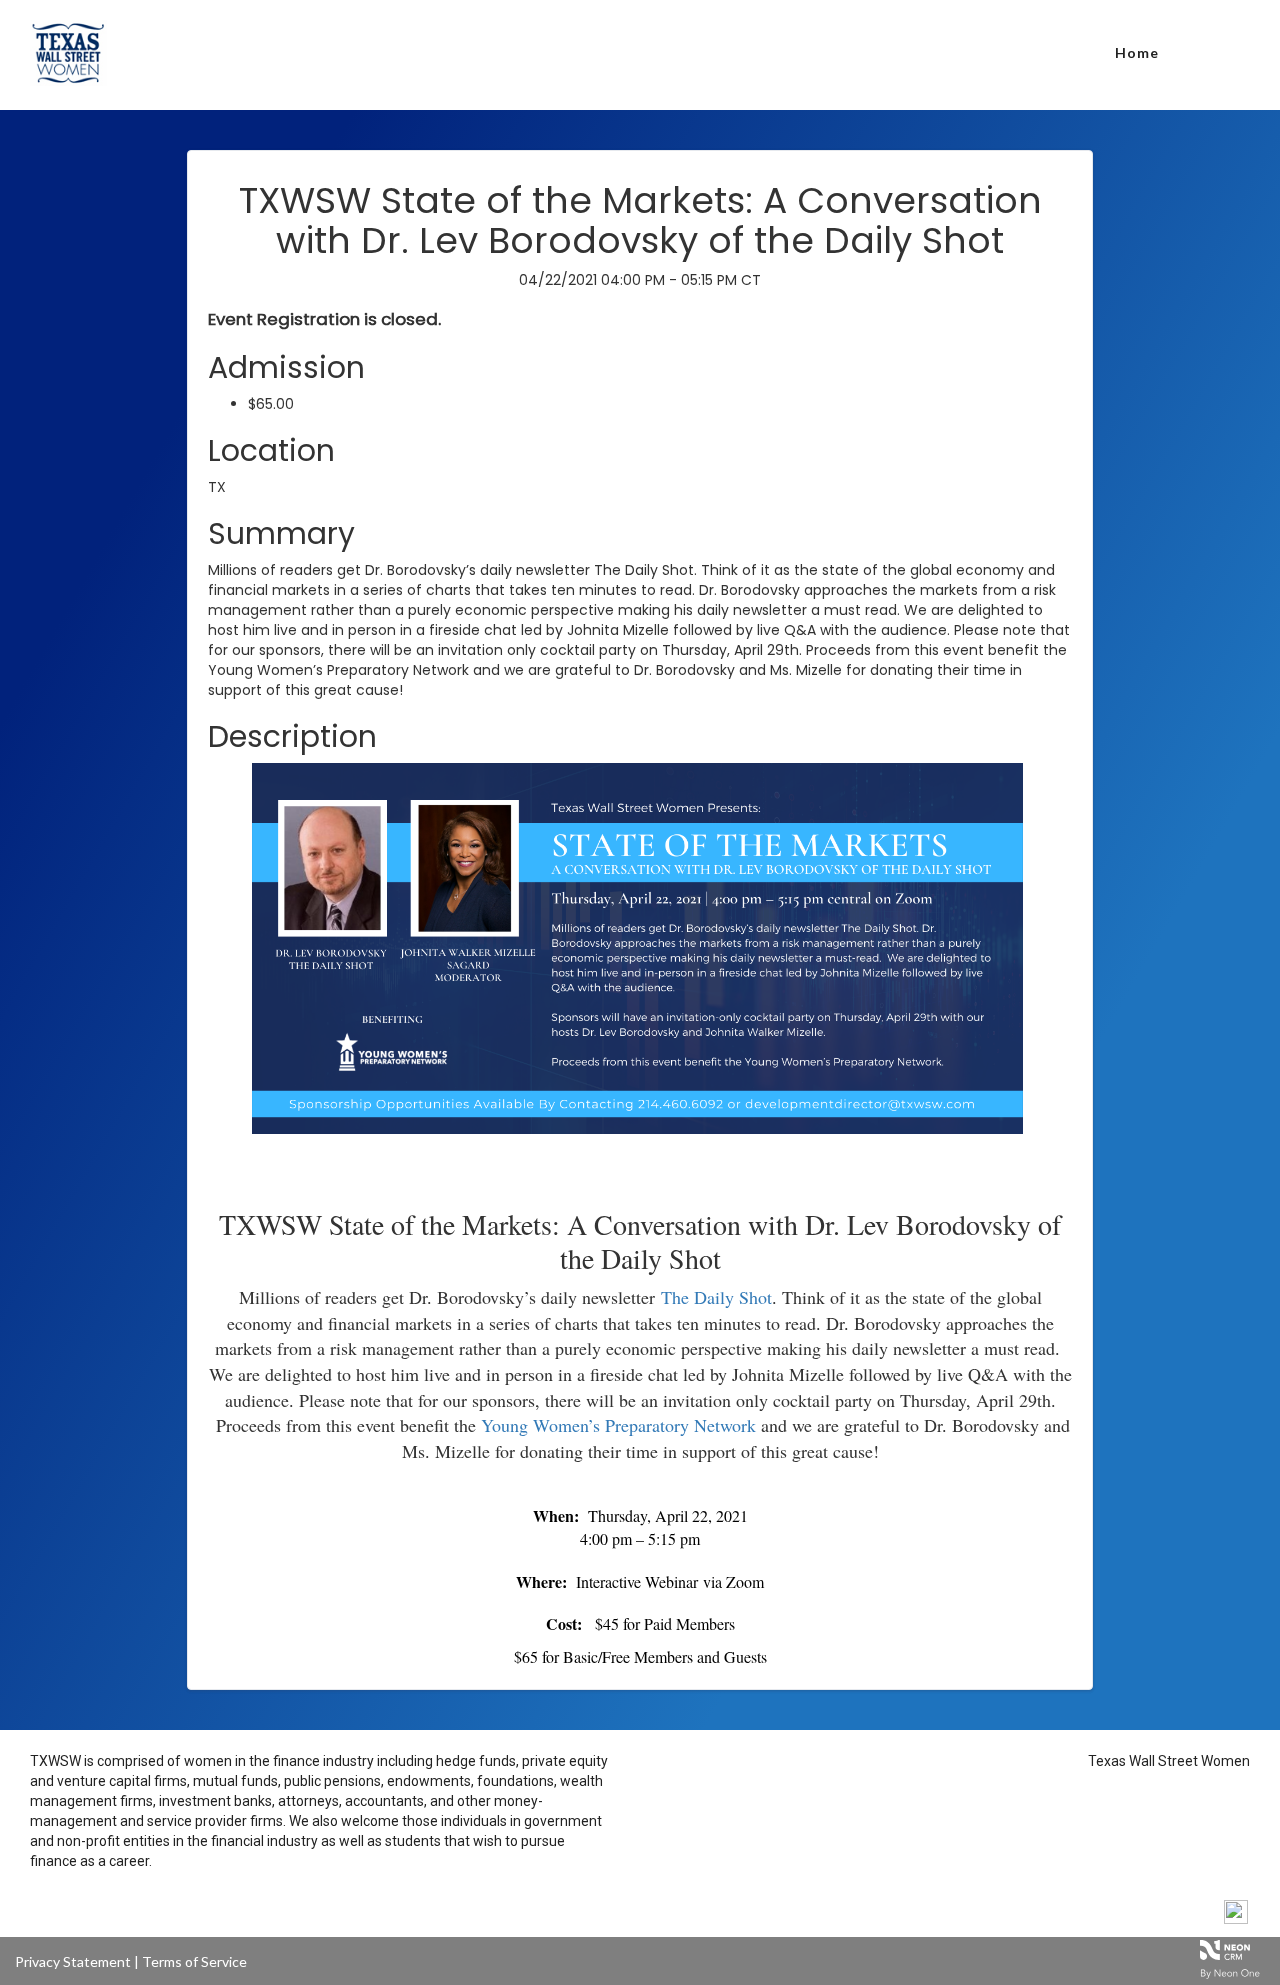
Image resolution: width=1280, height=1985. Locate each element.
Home (1137, 52)
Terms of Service (194, 1961)
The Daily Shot (716, 1297)
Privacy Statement (73, 1961)
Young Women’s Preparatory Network (618, 1425)
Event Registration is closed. (324, 319)
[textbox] (640, 1170)
